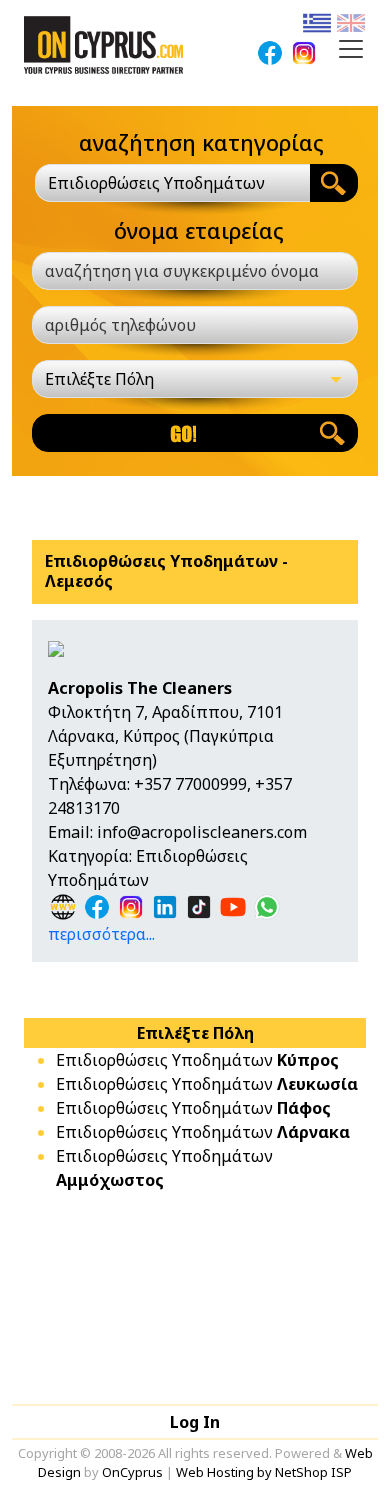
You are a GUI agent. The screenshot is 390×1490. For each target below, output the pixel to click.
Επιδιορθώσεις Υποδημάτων (197, 1060)
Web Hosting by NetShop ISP (264, 1472)
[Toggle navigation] (351, 49)
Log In (195, 1422)
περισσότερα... (101, 934)
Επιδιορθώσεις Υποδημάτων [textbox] (156, 183)
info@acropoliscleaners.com (202, 832)
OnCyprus (132, 1472)
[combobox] (172, 183)
